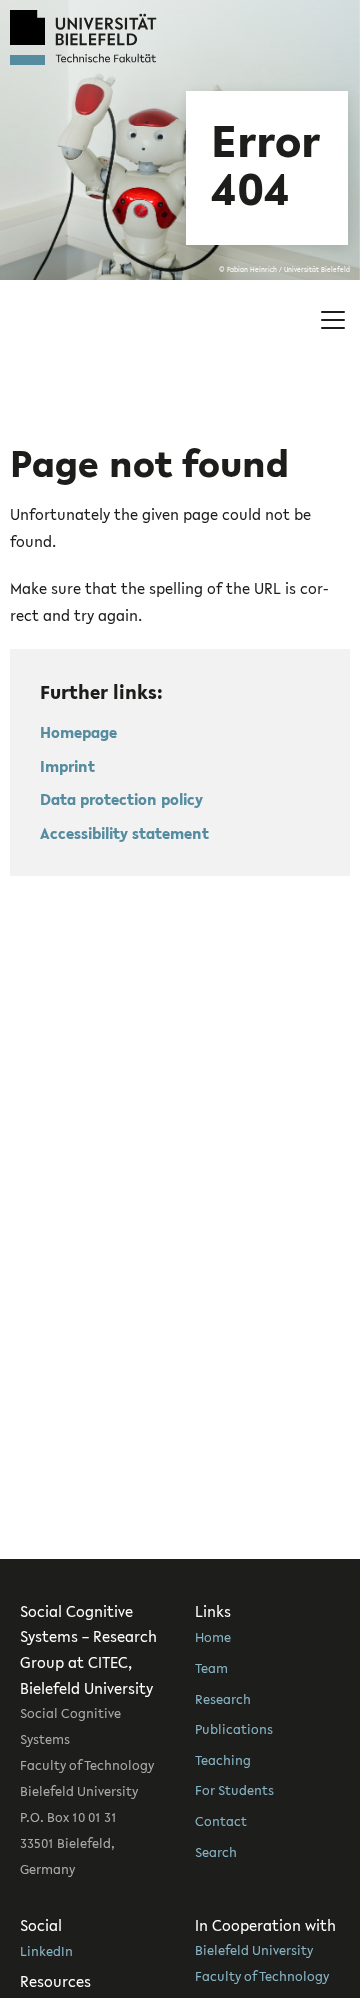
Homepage (78, 732)
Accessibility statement (124, 833)
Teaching (223, 1760)
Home (213, 1637)
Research (223, 1699)
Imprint (67, 766)
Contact (221, 1821)
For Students (234, 1790)
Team (211, 1668)
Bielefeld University (254, 1950)
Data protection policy (121, 799)
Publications (234, 1729)
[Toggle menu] (333, 320)
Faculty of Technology (262, 1976)
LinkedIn (46, 1951)
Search (216, 1852)
